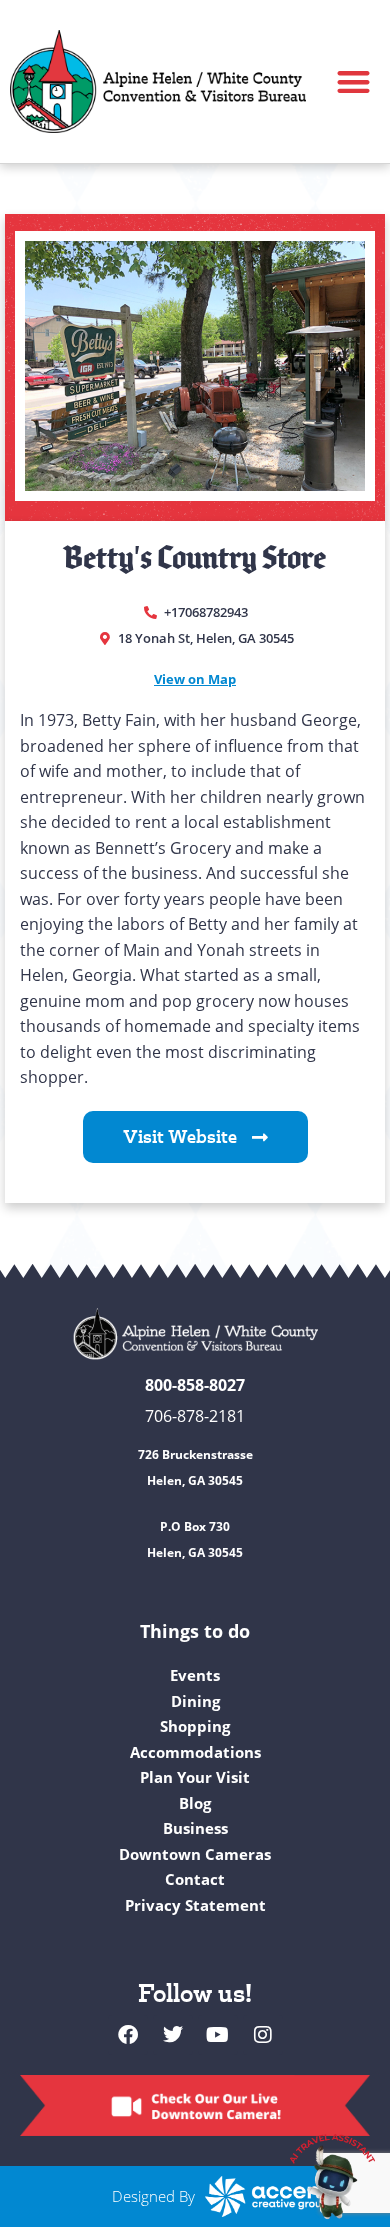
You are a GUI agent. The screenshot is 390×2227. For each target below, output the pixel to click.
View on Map (195, 679)
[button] (354, 81)
